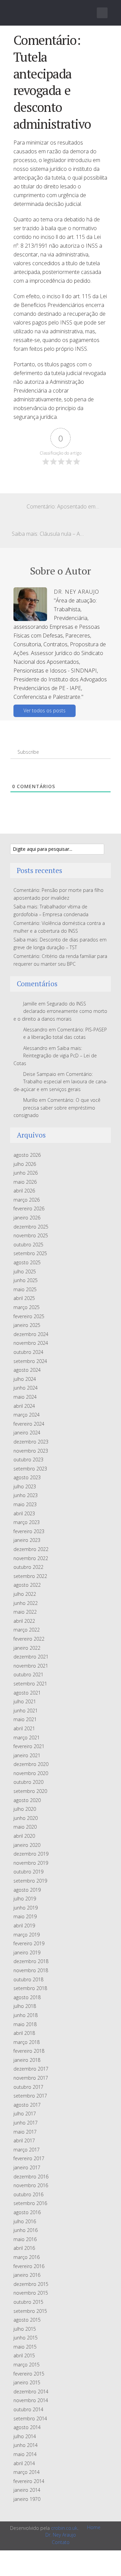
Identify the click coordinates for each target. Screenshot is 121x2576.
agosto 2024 (27, 1370)
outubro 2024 (28, 1352)
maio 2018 (25, 2024)
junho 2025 (26, 1280)
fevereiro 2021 (29, 1746)
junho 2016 (26, 2230)
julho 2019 (25, 1899)
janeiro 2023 (27, 1540)
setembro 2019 (30, 1881)
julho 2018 (25, 2006)
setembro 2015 (30, 2311)
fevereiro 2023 (29, 1531)
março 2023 (27, 1522)
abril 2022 (24, 1621)
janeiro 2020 (27, 1845)
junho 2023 (26, 1495)
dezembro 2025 (31, 1227)
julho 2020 (25, 1809)
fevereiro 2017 (29, 2158)
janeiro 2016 (27, 2275)
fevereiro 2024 (29, 1424)
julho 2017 (25, 2114)
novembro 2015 (31, 2293)
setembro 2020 (30, 1791)
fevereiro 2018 (29, 2051)
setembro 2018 (30, 1988)
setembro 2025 (30, 1253)
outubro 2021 (28, 1674)
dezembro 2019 (31, 1854)
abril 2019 (24, 1926)
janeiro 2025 (27, 1325)
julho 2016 (25, 2221)
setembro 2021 (30, 1684)
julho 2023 (25, 1486)
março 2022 (27, 1630)
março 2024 (27, 1415)
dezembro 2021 (31, 1657)
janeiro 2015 (27, 2382)
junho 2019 (26, 1908)
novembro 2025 (31, 1235)
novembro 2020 (31, 1773)
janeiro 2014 (27, 2490)
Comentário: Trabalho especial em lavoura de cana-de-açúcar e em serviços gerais (61, 1082)
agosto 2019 (27, 1890)
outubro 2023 (28, 1460)
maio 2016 (25, 2239)
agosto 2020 (27, 1800)
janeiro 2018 (27, 2060)
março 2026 (27, 1200)
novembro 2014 (31, 2400)
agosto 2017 (27, 2105)
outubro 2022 (28, 1567)
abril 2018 (24, 2033)
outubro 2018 (28, 1979)
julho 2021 (25, 1701)
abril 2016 (24, 2248)
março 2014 (27, 2472)
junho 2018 (26, 2015)
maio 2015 (25, 2347)
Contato (61, 2542)
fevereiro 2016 (29, 2266)
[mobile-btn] (102, 13)
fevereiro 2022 (29, 1639)
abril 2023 (24, 1513)
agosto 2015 (27, 2320)
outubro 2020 (28, 1782)
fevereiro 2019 (29, 1943)
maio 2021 (25, 1719)
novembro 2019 (31, 1863)
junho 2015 (26, 2338)
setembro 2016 (30, 2203)
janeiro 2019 (27, 1952)
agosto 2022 (27, 1585)
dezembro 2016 (31, 2177)
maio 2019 (25, 1916)
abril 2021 (24, 1728)
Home (94, 2527)
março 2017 (27, 2150)
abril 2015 (24, 2355)
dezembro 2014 (31, 2392)
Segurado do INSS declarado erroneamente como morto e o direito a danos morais (60, 1011)
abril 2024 (24, 1406)
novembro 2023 (31, 1451)
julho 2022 (25, 1594)
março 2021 (27, 1737)
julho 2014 (25, 2436)
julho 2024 (25, 1379)
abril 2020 (24, 1836)
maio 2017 (25, 2132)
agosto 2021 (27, 1693)
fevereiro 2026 (29, 1208)
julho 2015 (25, 2329)
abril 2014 (24, 2463)
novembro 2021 (31, 1666)
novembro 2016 (31, 2185)
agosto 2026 (27, 1155)
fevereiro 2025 (29, 1316)
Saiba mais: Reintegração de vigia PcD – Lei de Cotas (55, 1056)
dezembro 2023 (31, 1442)
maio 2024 (25, 1397)
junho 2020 (26, 1818)
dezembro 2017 (31, 2069)
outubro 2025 (28, 1245)
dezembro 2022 (31, 1549)
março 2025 (27, 1307)
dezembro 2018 (31, 1961)
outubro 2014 (28, 2409)
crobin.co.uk (64, 2528)
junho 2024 (26, 1388)
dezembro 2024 (31, 1334)
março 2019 (27, 1935)
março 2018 (27, 2042)
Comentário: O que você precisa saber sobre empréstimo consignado (57, 1108)
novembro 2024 (31, 1343)
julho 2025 (25, 1271)
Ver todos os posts (45, 710)
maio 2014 (25, 2454)
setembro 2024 (30, 1361)
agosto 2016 (27, 2212)
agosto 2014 (27, 2427)
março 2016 (27, 2257)
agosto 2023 (27, 1477)
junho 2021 (26, 1711)
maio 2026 (25, 1182)
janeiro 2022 (27, 1648)
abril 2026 (24, 1191)
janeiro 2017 (27, 2167)
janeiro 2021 (27, 1755)
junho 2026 (26, 1173)
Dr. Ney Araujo (61, 2535)
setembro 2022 (30, 1576)
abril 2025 (24, 1298)
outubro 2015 (28, 2302)
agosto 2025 (27, 1262)
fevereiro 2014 (29, 2481)
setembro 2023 (30, 1469)
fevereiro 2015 (29, 2374)
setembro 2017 (30, 2096)
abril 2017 (24, 2140)
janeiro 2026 (27, 1218)
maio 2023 (25, 1504)
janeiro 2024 (27, 1433)
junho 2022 (26, 1603)
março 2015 (27, 2365)
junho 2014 (26, 2445)
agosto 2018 (27, 1997)
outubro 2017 (28, 2087)
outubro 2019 (28, 1872)
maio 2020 (25, 1827)
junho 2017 (26, 2123)
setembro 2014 (30, 2418)
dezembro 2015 (31, 2284)
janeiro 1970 (27, 2499)
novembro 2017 (31, 2078)
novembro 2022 (31, 1558)
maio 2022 (25, 1612)
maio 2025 (25, 1289)
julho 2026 (25, 1164)
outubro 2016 (28, 2194)
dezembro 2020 (31, 1764)
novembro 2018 (31, 1970)
